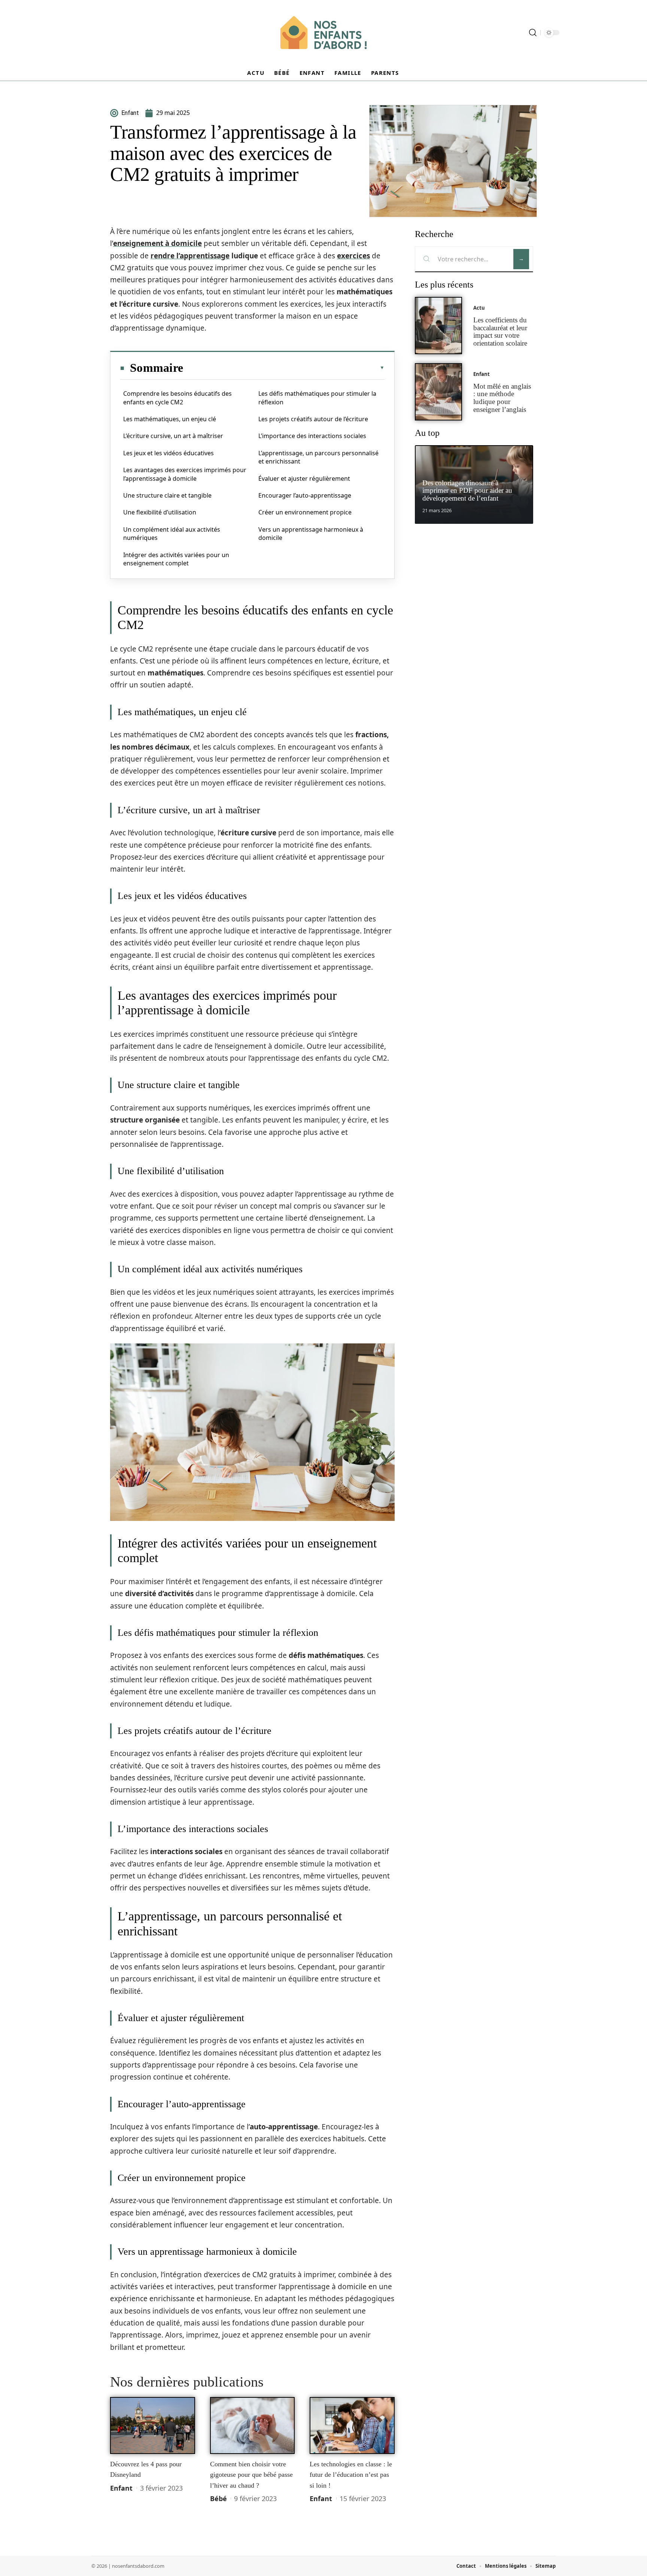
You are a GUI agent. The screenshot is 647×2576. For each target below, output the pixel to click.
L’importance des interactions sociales (312, 436)
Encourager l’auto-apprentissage (305, 495)
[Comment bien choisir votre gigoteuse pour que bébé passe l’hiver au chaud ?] (253, 2425)
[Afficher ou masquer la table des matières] (284, 368)
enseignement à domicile (157, 243)
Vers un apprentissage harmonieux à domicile (311, 534)
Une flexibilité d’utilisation (160, 512)
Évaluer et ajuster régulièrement (304, 479)
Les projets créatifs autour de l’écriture (313, 419)
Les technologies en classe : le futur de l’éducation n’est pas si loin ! (351, 2475)
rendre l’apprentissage (190, 256)
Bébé (218, 2498)
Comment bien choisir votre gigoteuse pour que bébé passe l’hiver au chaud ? (251, 2475)
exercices (353, 256)
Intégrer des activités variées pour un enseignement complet (176, 559)
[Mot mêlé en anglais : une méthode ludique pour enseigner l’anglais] (438, 392)
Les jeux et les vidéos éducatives (168, 453)
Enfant (121, 2488)
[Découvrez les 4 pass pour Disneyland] (153, 2425)
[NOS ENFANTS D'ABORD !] (323, 33)
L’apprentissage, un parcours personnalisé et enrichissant (318, 457)
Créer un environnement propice (305, 512)
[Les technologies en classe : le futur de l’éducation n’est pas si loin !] (352, 2425)
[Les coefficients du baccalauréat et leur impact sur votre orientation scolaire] (438, 326)
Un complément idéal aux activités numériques (172, 534)
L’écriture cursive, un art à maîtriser (173, 436)
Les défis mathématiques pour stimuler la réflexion (317, 398)
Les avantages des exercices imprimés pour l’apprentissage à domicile (185, 474)
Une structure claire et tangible (167, 495)
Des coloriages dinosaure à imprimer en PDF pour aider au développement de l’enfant (467, 491)
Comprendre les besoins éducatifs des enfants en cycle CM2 (177, 398)
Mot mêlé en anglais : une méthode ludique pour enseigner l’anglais (502, 398)
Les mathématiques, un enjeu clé (170, 419)
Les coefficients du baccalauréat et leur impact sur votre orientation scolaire (500, 332)
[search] (533, 33)
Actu (479, 308)
